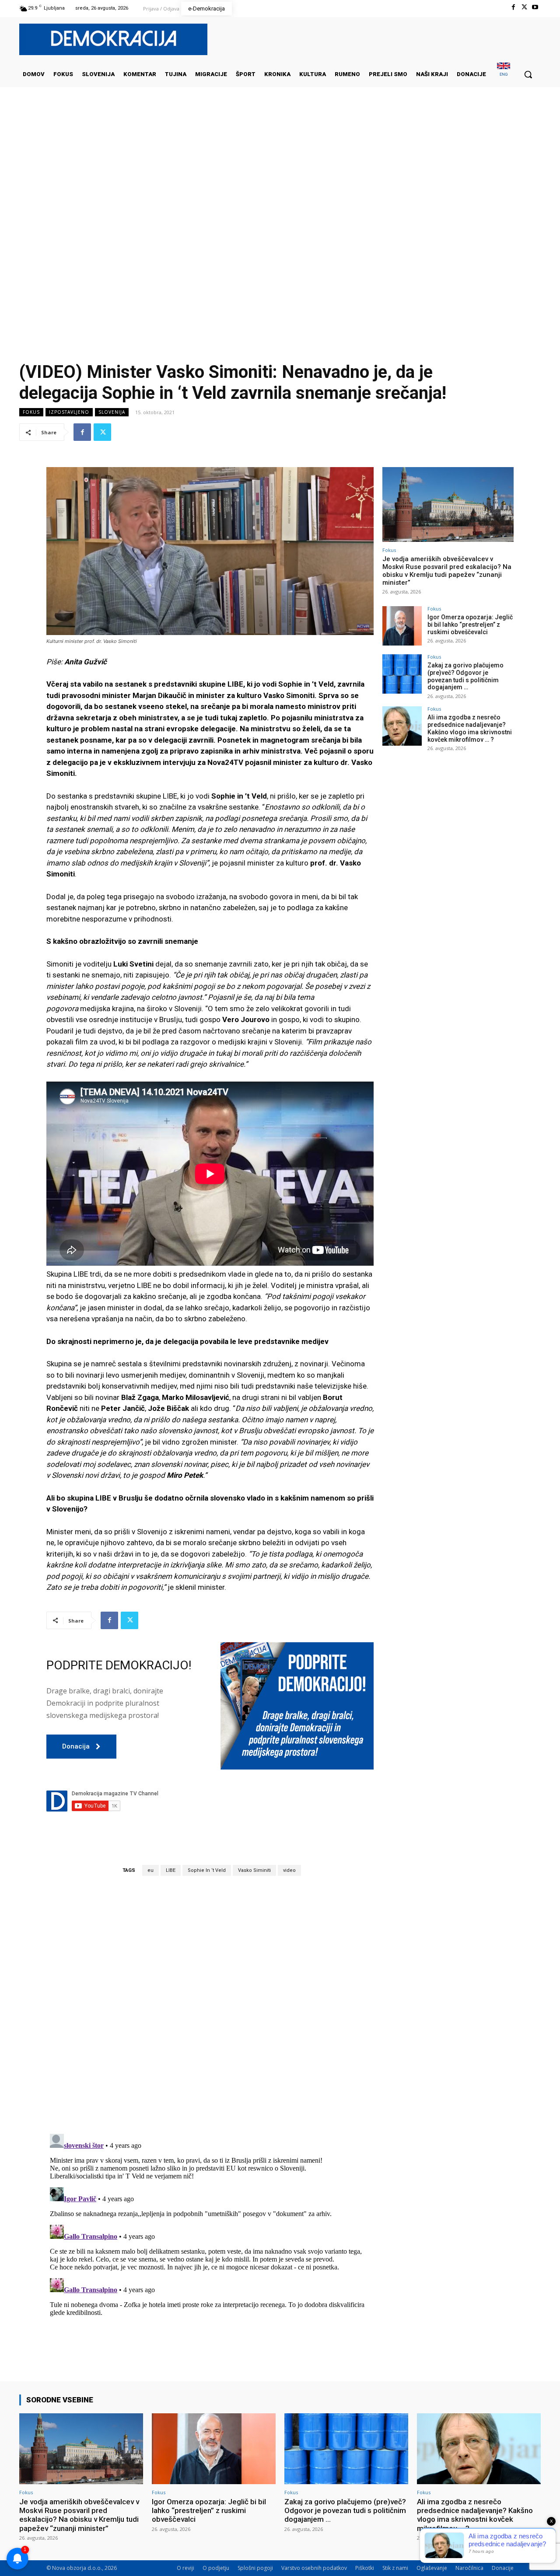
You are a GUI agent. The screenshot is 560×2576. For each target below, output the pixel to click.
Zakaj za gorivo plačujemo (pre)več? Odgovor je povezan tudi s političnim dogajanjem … (465, 676)
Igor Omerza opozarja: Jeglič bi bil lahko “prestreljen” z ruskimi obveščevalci (470, 625)
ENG (504, 74)
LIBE (171, 1870)
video (289, 1870)
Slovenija (112, 412)
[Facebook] (513, 7)
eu (150, 1870)
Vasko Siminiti (254, 1870)
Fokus (31, 412)
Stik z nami (395, 2568)
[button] (528, 74)
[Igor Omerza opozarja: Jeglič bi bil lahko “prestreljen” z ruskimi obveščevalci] (402, 626)
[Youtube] (535, 7)
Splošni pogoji (255, 2568)
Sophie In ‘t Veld (207, 1870)
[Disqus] (210, 2004)
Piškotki (365, 2568)
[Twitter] (524, 7)
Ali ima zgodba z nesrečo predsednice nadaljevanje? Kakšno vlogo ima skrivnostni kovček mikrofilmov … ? (470, 728)
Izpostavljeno (69, 412)
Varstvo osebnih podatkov (314, 2568)
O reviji (185, 2568)
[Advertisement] (280, 175)
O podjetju (216, 2568)
